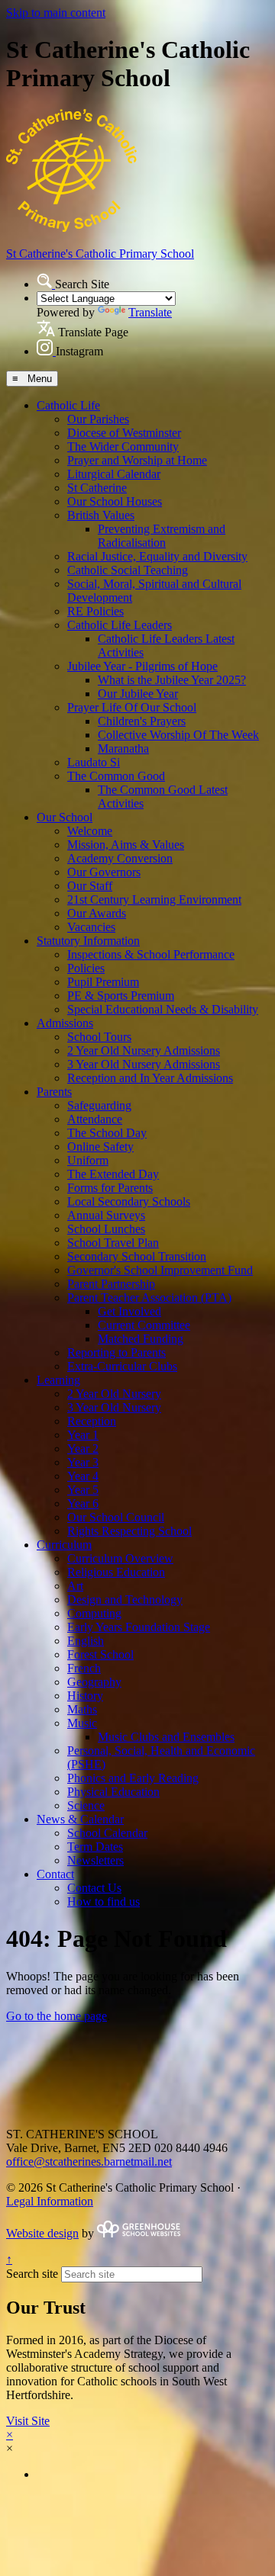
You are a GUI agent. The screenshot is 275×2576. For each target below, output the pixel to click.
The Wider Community (123, 446)
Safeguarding (99, 1105)
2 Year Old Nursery (114, 1394)
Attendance (95, 1119)
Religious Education (116, 1572)
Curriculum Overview (120, 1558)
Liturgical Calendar (114, 474)
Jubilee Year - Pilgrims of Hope (142, 666)
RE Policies (95, 611)
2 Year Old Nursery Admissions (144, 1050)
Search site (32, 2274)
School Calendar (107, 1833)
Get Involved (129, 1311)
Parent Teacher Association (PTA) (149, 1298)
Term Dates (95, 1847)
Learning (58, 1380)
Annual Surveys (106, 1215)
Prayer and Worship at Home (137, 460)
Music (82, 1723)
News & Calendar (80, 1819)
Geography (94, 1682)
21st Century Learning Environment (154, 899)
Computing (94, 1613)
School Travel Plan (113, 1243)
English (86, 1641)
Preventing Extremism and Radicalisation (162, 536)
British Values (101, 515)
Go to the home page (57, 2016)
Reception (92, 1421)
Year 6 (83, 1503)
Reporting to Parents (116, 1352)
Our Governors (104, 872)
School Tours (99, 1037)
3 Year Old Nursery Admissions (144, 1064)
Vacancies (91, 927)
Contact (55, 1874)
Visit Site (28, 2421)
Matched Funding (141, 1339)
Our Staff (90, 886)
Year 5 (83, 1490)
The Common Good (116, 776)
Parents (54, 1092)
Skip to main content (56, 13)
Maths (82, 1709)
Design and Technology (125, 1600)
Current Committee (144, 1325)
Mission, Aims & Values (126, 845)
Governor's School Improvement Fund (160, 1270)
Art (75, 1586)
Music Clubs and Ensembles (166, 1737)
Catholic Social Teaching (128, 570)
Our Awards (97, 913)
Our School (65, 817)
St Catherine (97, 488)
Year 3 (83, 1462)
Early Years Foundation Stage (139, 1627)
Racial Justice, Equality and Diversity (157, 556)
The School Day (107, 1133)
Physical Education (113, 1792)
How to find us (104, 1901)
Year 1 (83, 1435)
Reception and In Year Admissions (150, 1078)
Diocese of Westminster (124, 433)
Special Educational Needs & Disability (163, 1009)
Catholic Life (68, 405)
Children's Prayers (142, 721)
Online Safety (100, 1147)
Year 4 (83, 1476)
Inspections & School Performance (151, 954)
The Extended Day (113, 1174)
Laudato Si (94, 762)
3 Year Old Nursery (114, 1407)
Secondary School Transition (137, 1256)
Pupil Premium (103, 982)
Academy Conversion (120, 858)
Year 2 (83, 1449)
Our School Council (116, 1517)
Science (86, 1805)
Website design (42, 2233)
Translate (150, 312)
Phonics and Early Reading (133, 1778)
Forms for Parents (110, 1188)
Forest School (100, 1654)
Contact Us (94, 1888)
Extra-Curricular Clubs (122, 1366)
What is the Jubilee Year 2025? (172, 680)
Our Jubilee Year (138, 694)
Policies (86, 968)
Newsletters (95, 1860)
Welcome (90, 831)
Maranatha (123, 748)
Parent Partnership (111, 1284)
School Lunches (106, 1229)
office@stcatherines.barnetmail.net (89, 2162)
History (85, 1696)
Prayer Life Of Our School (132, 707)
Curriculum (64, 1545)
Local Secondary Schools (129, 1201)
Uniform (88, 1160)
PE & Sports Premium (121, 996)
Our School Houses (115, 501)
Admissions (65, 1023)
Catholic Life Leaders (120, 625)
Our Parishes (98, 419)
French (84, 1668)
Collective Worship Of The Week (178, 735)
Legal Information (50, 2201)
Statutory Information (88, 941)
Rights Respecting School (129, 1531)
